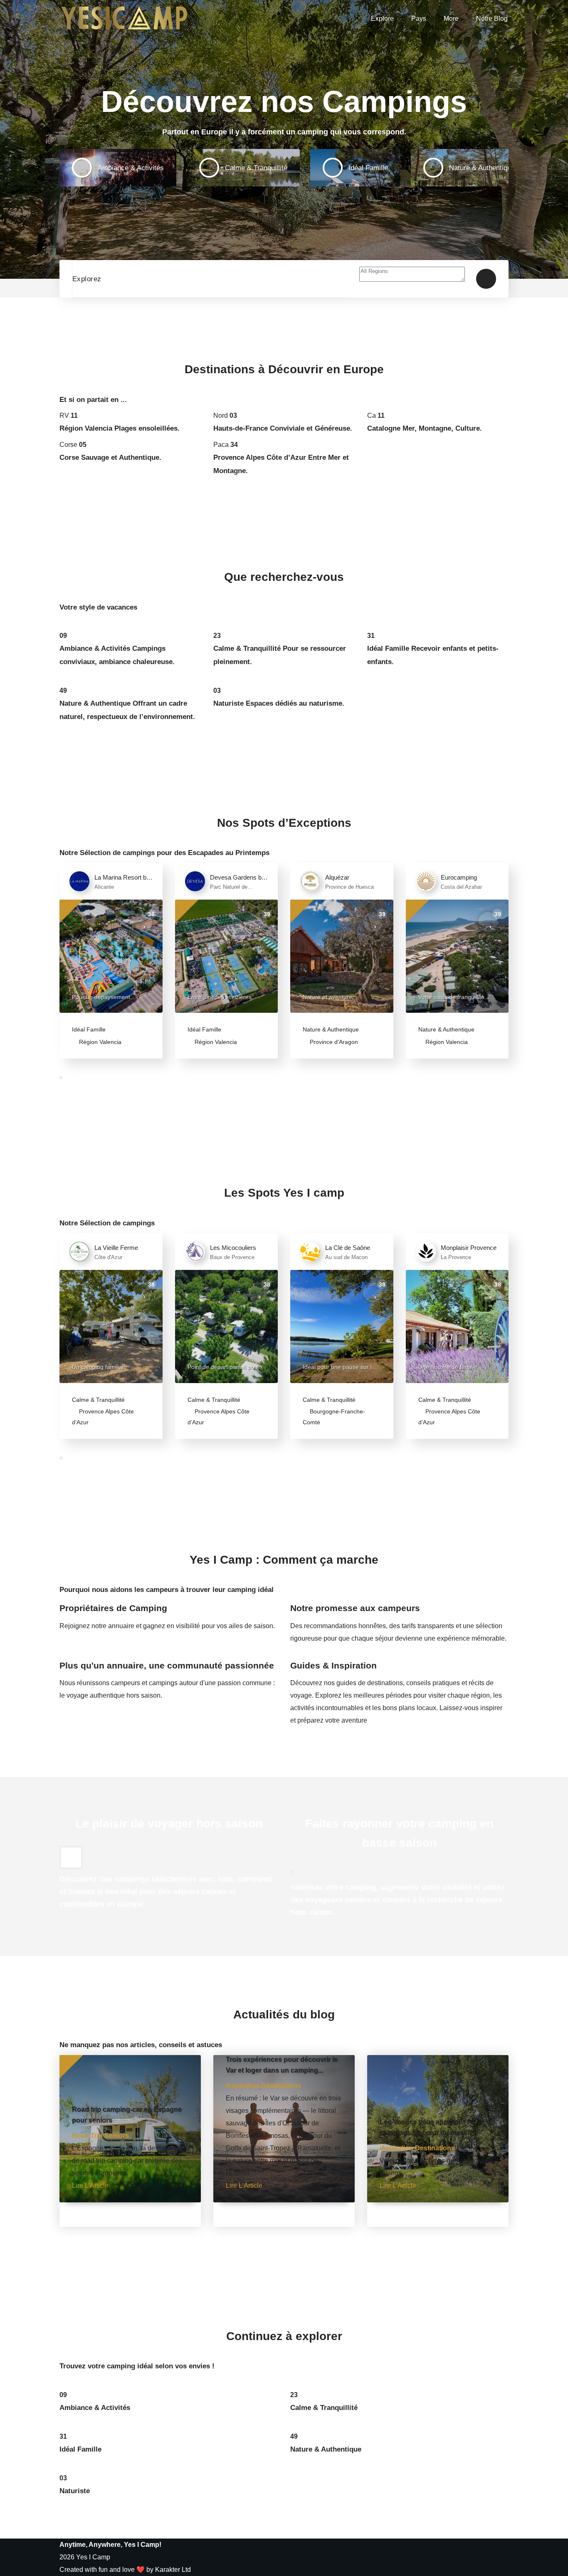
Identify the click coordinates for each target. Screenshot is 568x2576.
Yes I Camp (93, 2557)
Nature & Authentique (331, 1029)
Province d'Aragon (333, 1042)
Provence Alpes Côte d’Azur (103, 1417)
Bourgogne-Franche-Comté (334, 1417)
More (451, 19)
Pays (419, 19)
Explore (382, 19)
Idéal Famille (89, 1029)
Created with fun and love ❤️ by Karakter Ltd (125, 2570)
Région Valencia (99, 1042)
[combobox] (412, 279)
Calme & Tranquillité (98, 1400)
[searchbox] (412, 274)
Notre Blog (492, 19)
